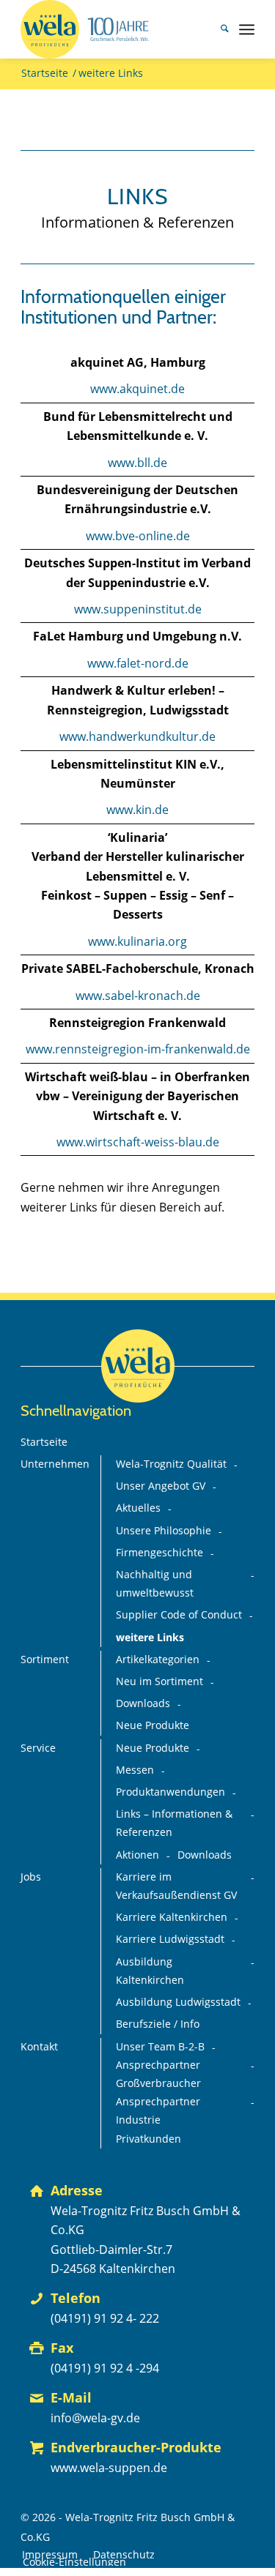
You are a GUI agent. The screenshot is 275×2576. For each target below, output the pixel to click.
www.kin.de (137, 810)
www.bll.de (137, 463)
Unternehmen (55, 1464)
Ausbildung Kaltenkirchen (150, 1971)
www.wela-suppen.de (109, 2468)
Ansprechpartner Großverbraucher (158, 2074)
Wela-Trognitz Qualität (171, 1464)
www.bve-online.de (138, 536)
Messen (135, 1770)
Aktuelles (138, 1508)
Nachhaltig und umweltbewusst (155, 1584)
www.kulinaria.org (137, 941)
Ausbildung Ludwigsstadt (178, 2002)
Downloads (143, 1703)
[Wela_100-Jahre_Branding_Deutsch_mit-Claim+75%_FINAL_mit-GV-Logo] (114, 29)
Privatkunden (148, 2139)
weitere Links (150, 1638)
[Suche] (217, 29)
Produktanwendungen (170, 1792)
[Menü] (247, 29)
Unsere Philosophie (164, 1531)
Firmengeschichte (159, 1553)
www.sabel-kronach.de (138, 996)
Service (38, 1748)
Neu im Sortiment (159, 1681)
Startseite (44, 1442)
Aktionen (137, 1855)
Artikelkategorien (158, 1660)
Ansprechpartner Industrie (158, 2111)
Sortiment (45, 1660)
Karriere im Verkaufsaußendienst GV (176, 1886)
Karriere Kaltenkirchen (172, 1917)
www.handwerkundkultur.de (137, 736)
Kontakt (39, 2047)
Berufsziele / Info (158, 2024)
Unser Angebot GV (161, 1486)
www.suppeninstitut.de (138, 609)
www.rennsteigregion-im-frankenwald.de (138, 1049)
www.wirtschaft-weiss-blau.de (138, 1142)
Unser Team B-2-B (160, 2047)
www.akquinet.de (137, 389)
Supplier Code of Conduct (179, 1615)
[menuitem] (217, 29)
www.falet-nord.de (138, 663)
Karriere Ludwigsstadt (170, 1939)
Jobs (31, 1877)
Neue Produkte (153, 1725)
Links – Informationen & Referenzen (174, 1823)
